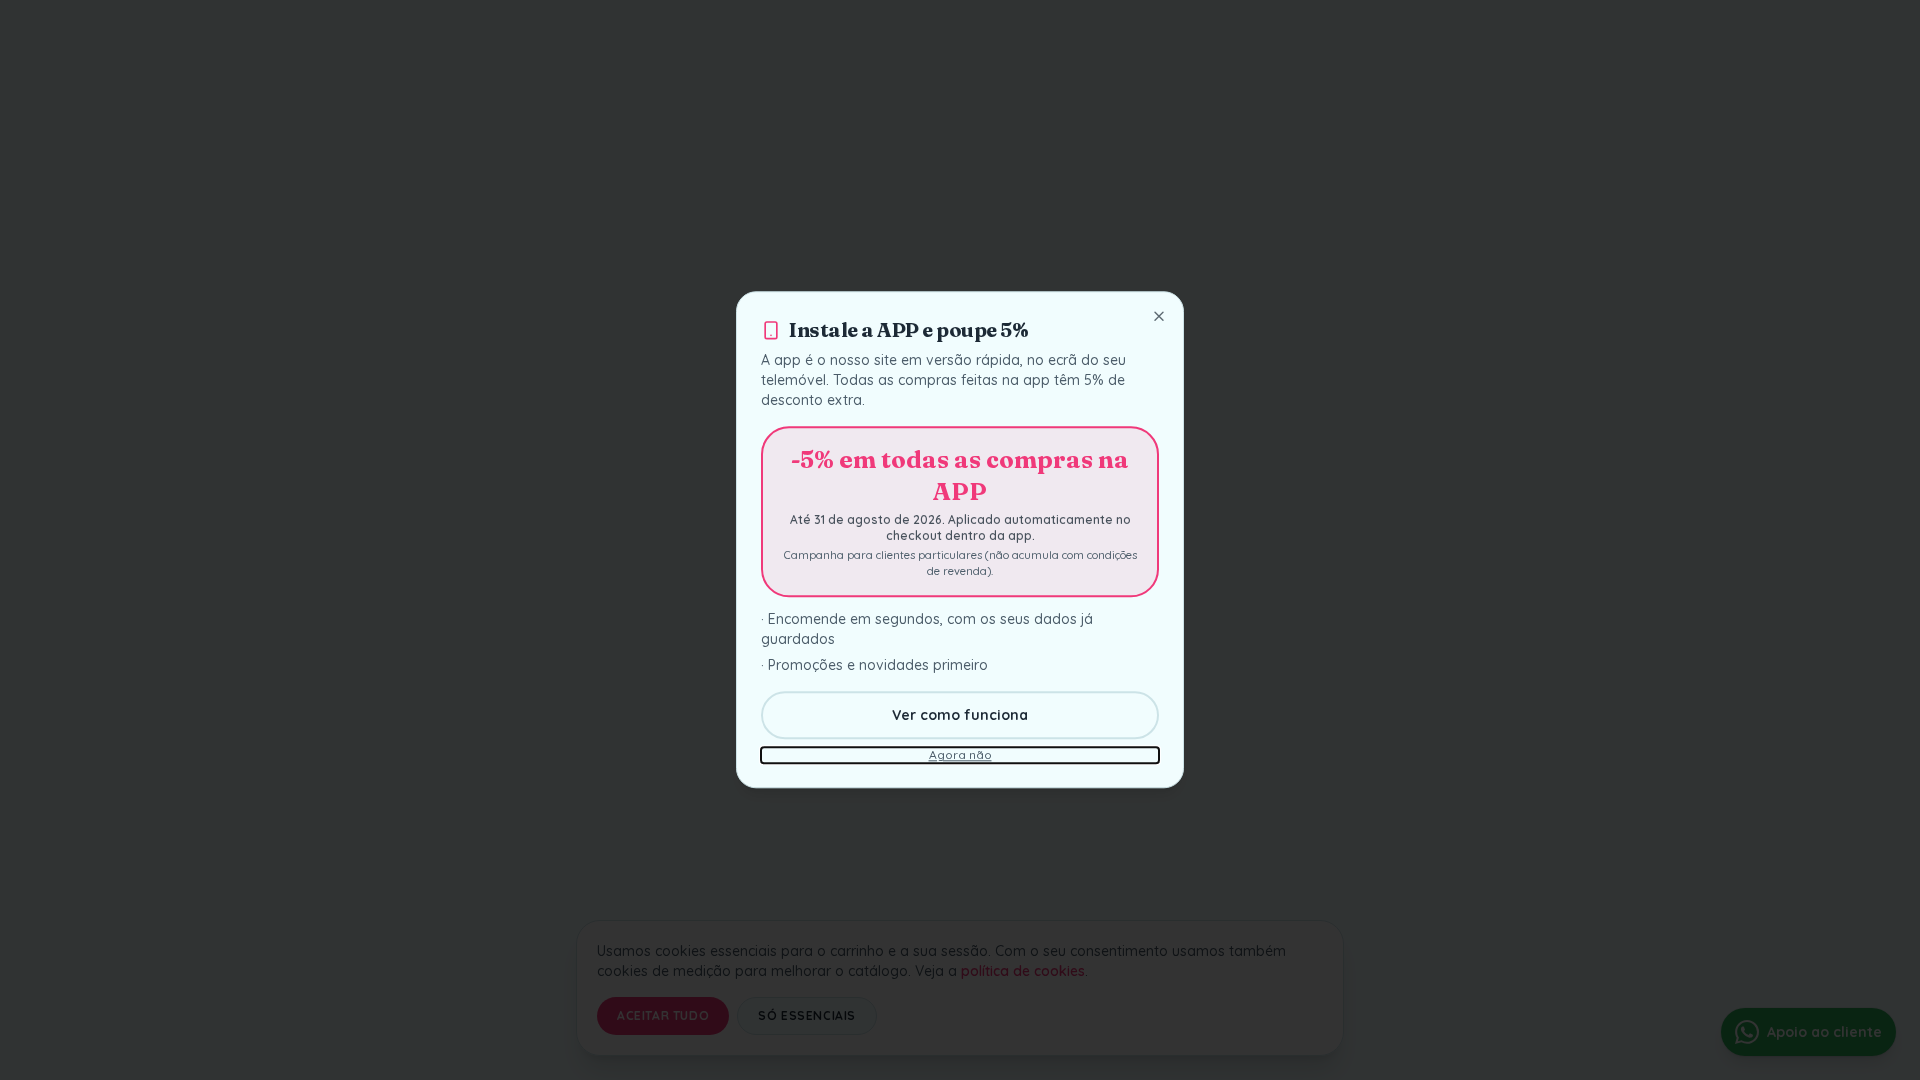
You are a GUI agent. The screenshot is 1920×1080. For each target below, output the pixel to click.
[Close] (1159, 316)
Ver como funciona (960, 716)
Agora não (960, 755)
